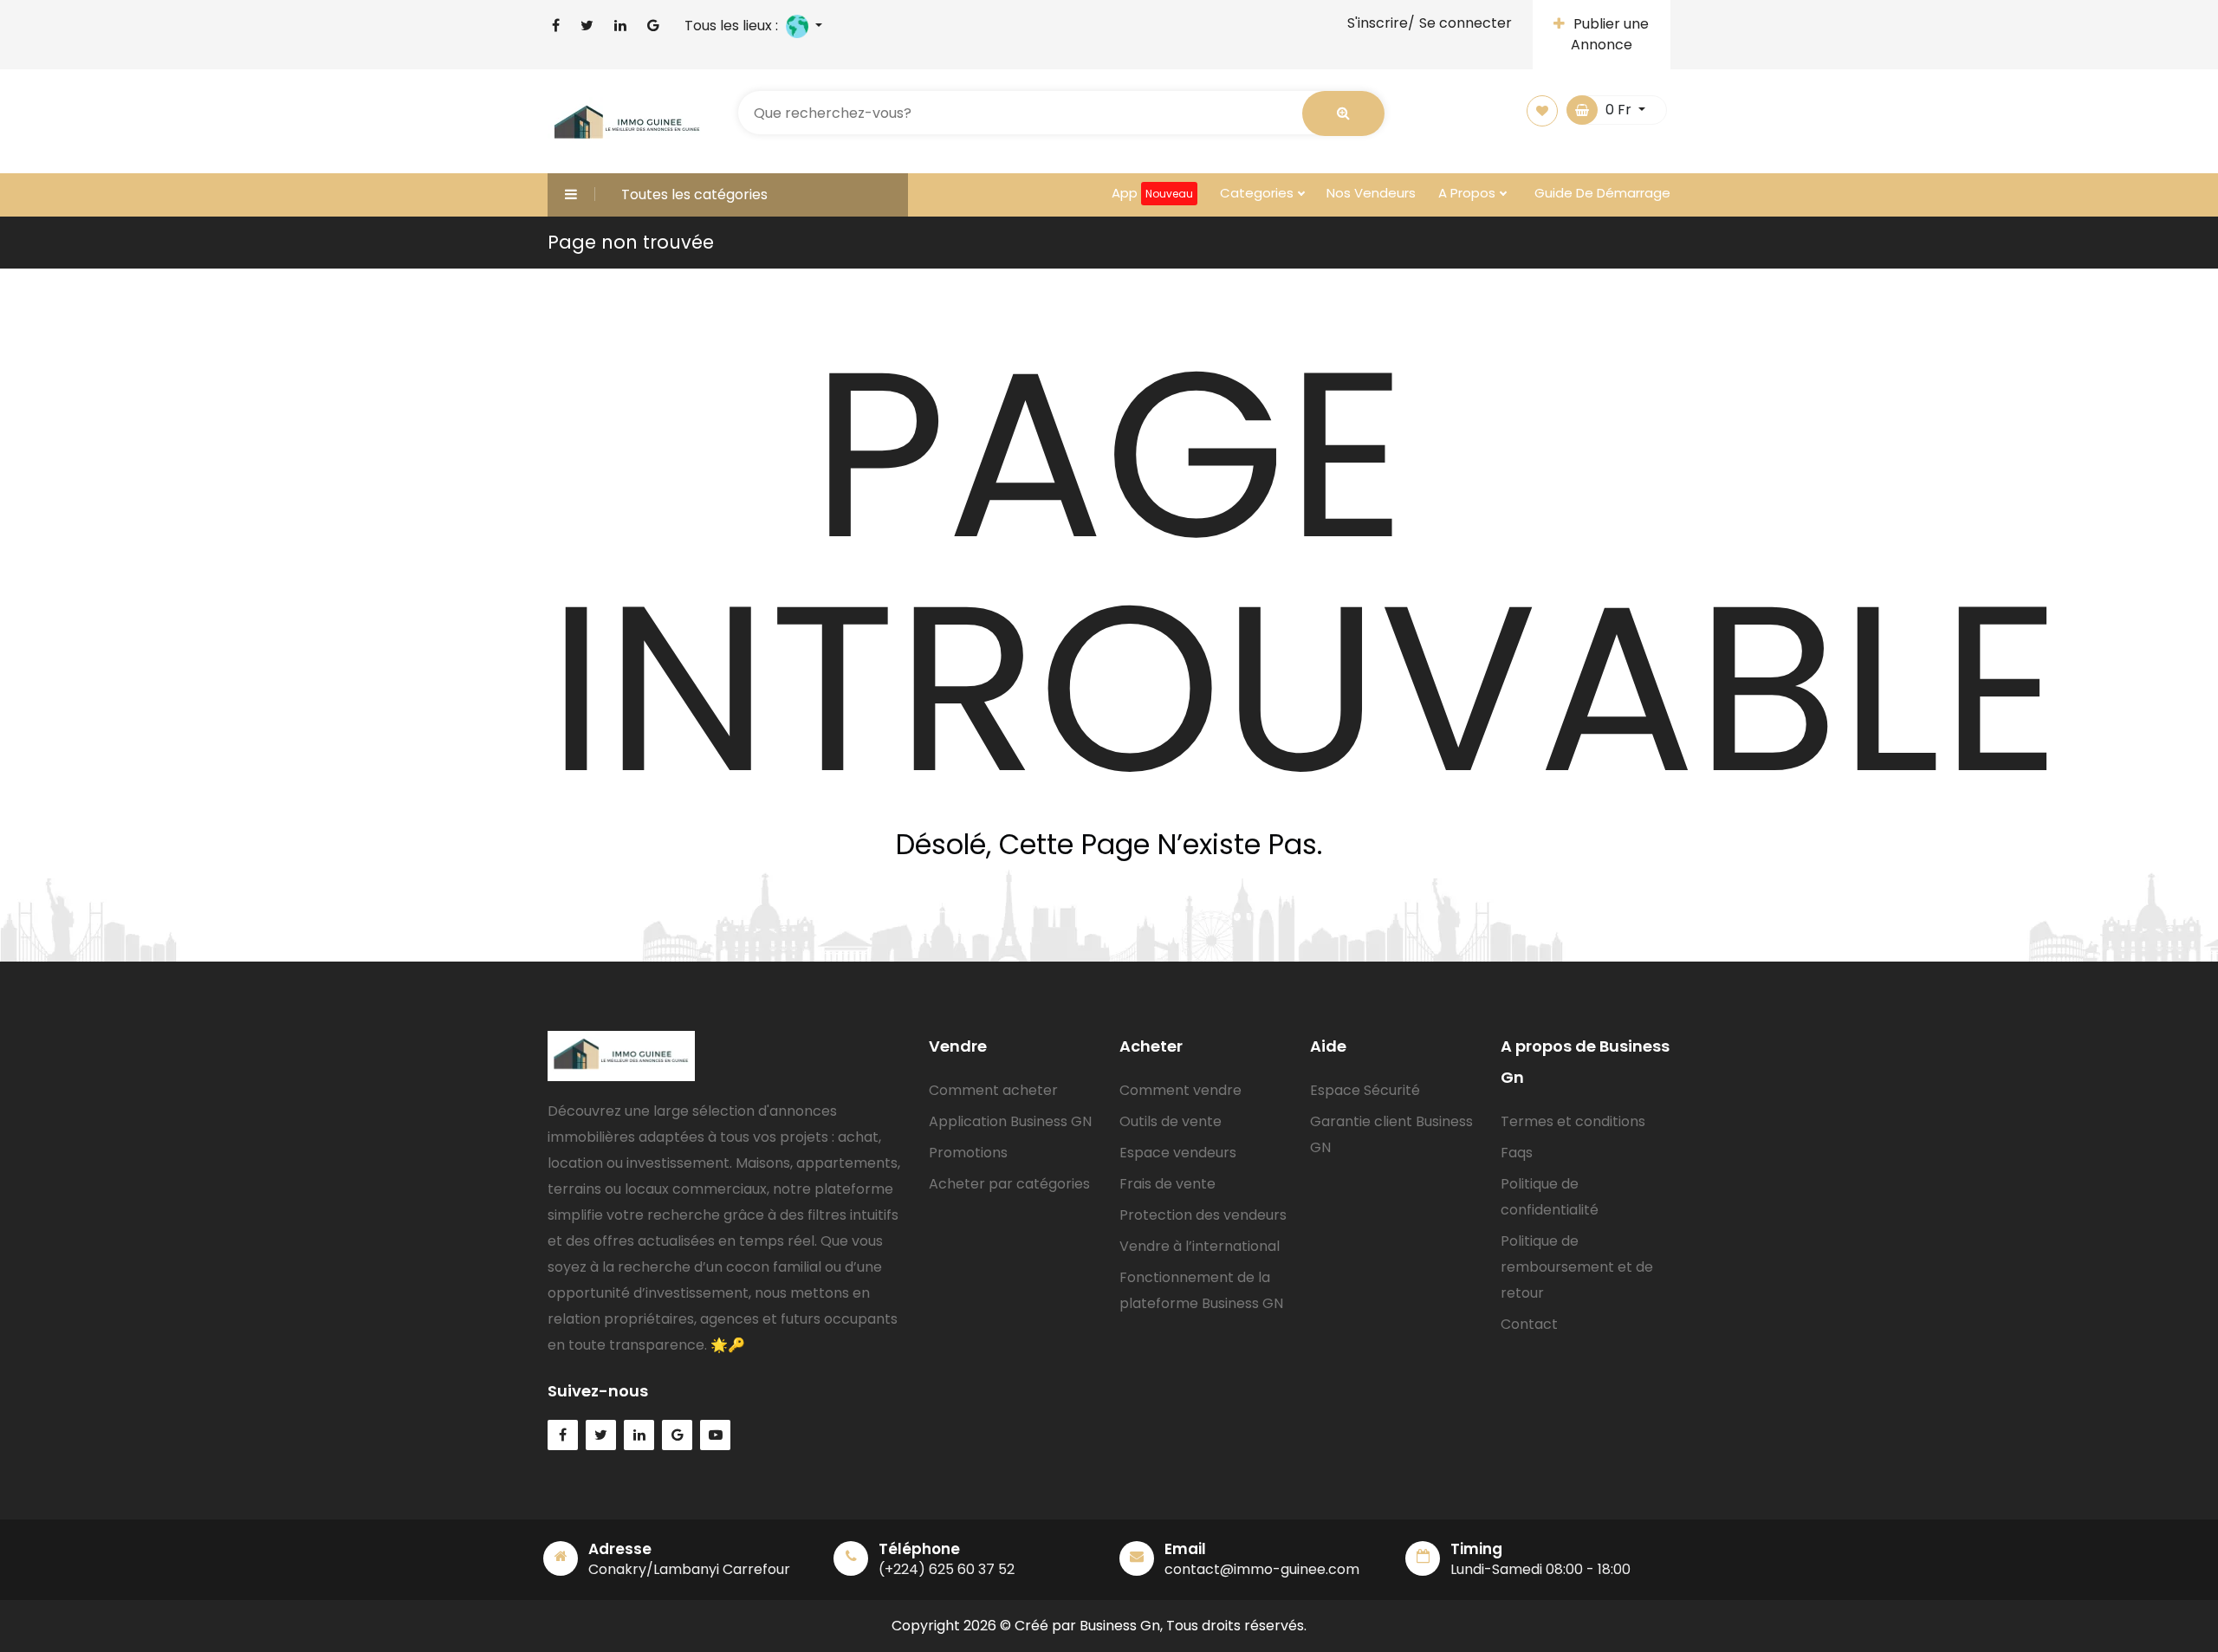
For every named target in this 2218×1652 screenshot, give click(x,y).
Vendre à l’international (1200, 1246)
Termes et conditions (1573, 1121)
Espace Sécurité (1365, 1090)
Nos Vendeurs (1371, 193)
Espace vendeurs (1178, 1153)
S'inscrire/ (1381, 23)
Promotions (968, 1153)
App (1152, 193)
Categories (1258, 193)
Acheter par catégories (1009, 1184)
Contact (1529, 1324)
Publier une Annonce (1610, 34)
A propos (1469, 193)
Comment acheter (993, 1090)
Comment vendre (1180, 1090)
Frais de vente (1167, 1184)
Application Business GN (1010, 1121)
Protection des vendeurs (1203, 1215)
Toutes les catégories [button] (694, 194)
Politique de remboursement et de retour (1577, 1267)
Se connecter (1466, 23)
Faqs (1517, 1153)
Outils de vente (1171, 1121)
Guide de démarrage (1602, 193)
